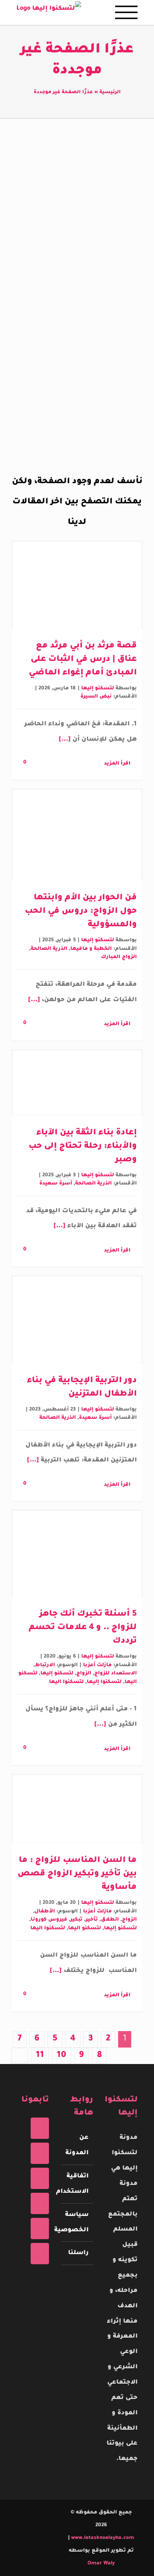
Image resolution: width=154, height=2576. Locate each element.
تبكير (76, 1920)
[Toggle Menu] (126, 12)
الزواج (84, 1673)
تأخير (92, 1920)
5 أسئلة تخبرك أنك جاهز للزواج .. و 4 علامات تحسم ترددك (83, 1628)
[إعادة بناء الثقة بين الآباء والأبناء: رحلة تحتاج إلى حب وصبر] (77, 1083)
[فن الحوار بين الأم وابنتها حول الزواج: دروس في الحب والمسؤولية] (77, 835)
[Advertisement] (77, 229)
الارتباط (45, 1665)
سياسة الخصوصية (77, 2223)
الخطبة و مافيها (91, 949)
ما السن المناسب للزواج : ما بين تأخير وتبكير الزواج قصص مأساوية (77, 1874)
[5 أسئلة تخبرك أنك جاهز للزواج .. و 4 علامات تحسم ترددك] (77, 1554)
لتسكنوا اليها (66, 1682)
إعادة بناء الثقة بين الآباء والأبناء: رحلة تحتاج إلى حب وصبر (83, 1147)
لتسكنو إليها (98, 688)
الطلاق (110, 1920)
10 (61, 2056)
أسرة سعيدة (56, 1184)
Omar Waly (101, 2563)
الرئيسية (110, 92)
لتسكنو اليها (84, 1928)
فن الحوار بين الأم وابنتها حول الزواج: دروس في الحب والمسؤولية (81, 912)
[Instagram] (40, 2178)
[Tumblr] (40, 2229)
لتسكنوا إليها (104, 1682)
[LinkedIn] (40, 2254)
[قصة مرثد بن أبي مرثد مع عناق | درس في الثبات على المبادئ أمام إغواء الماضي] (77, 585)
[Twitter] (40, 2153)
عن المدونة (77, 2145)
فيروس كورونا (49, 1920)
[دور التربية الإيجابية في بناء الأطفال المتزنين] (77, 1319)
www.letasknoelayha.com (102, 2538)
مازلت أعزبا (97, 1665)
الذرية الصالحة (49, 949)
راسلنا (78, 2253)
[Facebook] (40, 2128)
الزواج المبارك (119, 957)
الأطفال (45, 1912)
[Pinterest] (40, 2203)
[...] (66, 740)
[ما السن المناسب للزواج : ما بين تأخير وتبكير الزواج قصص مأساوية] (77, 1809)
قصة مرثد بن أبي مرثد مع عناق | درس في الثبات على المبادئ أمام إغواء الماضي (83, 660)
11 (40, 2056)
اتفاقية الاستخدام (77, 2184)
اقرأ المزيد (117, 764)
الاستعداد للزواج (115, 1673)
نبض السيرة (96, 697)
